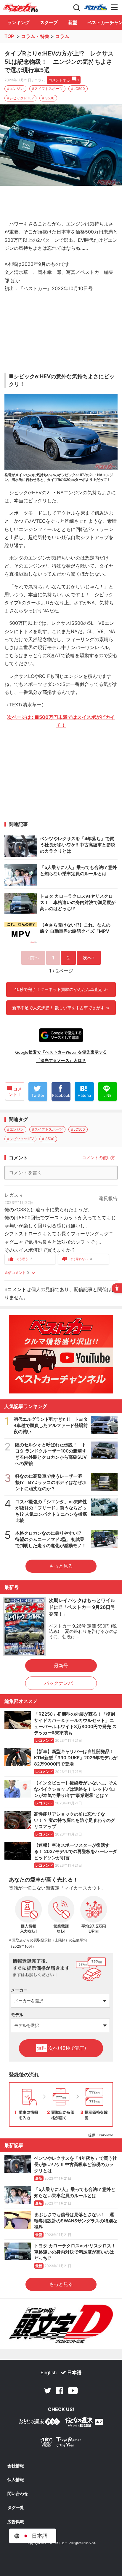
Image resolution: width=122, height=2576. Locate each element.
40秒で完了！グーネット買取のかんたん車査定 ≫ (61, 989)
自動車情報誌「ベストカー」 (20, 7)
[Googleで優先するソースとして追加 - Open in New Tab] (61, 1035)
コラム (62, 36)
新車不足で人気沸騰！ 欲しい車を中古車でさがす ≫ (61, 1008)
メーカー (19, 1990)
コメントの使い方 (99, 1157)
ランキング (19, 22)
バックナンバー (61, 1683)
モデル (17, 2015)
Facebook (60, 2391)
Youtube (73, 2391)
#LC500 (78, 89)
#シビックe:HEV (20, 98)
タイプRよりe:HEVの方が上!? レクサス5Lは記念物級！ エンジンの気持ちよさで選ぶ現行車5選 (59, 62)
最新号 (61, 1666)
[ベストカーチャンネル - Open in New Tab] (61, 1354)
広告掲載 (16, 2522)
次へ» (89, 958)
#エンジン (15, 89)
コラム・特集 (35, 36)
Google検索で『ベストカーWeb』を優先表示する (61, 1052)
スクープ (49, 22)
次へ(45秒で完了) (62, 2048)
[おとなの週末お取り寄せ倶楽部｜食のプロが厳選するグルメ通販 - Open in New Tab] (39, 2423)
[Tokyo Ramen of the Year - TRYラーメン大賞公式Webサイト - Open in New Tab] (61, 2443)
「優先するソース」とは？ (61, 1060)
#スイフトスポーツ (47, 89)
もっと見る (61, 1566)
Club (96, 7)
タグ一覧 (16, 2507)
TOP (9, 36)
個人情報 (16, 2480)
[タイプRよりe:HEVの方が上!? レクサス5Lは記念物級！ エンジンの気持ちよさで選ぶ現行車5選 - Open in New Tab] (61, 145)
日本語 (74, 2372)
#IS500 (48, 98)
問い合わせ (18, 2494)
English (49, 2372)
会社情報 (16, 2466)
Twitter (48, 2391)
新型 (73, 22)
